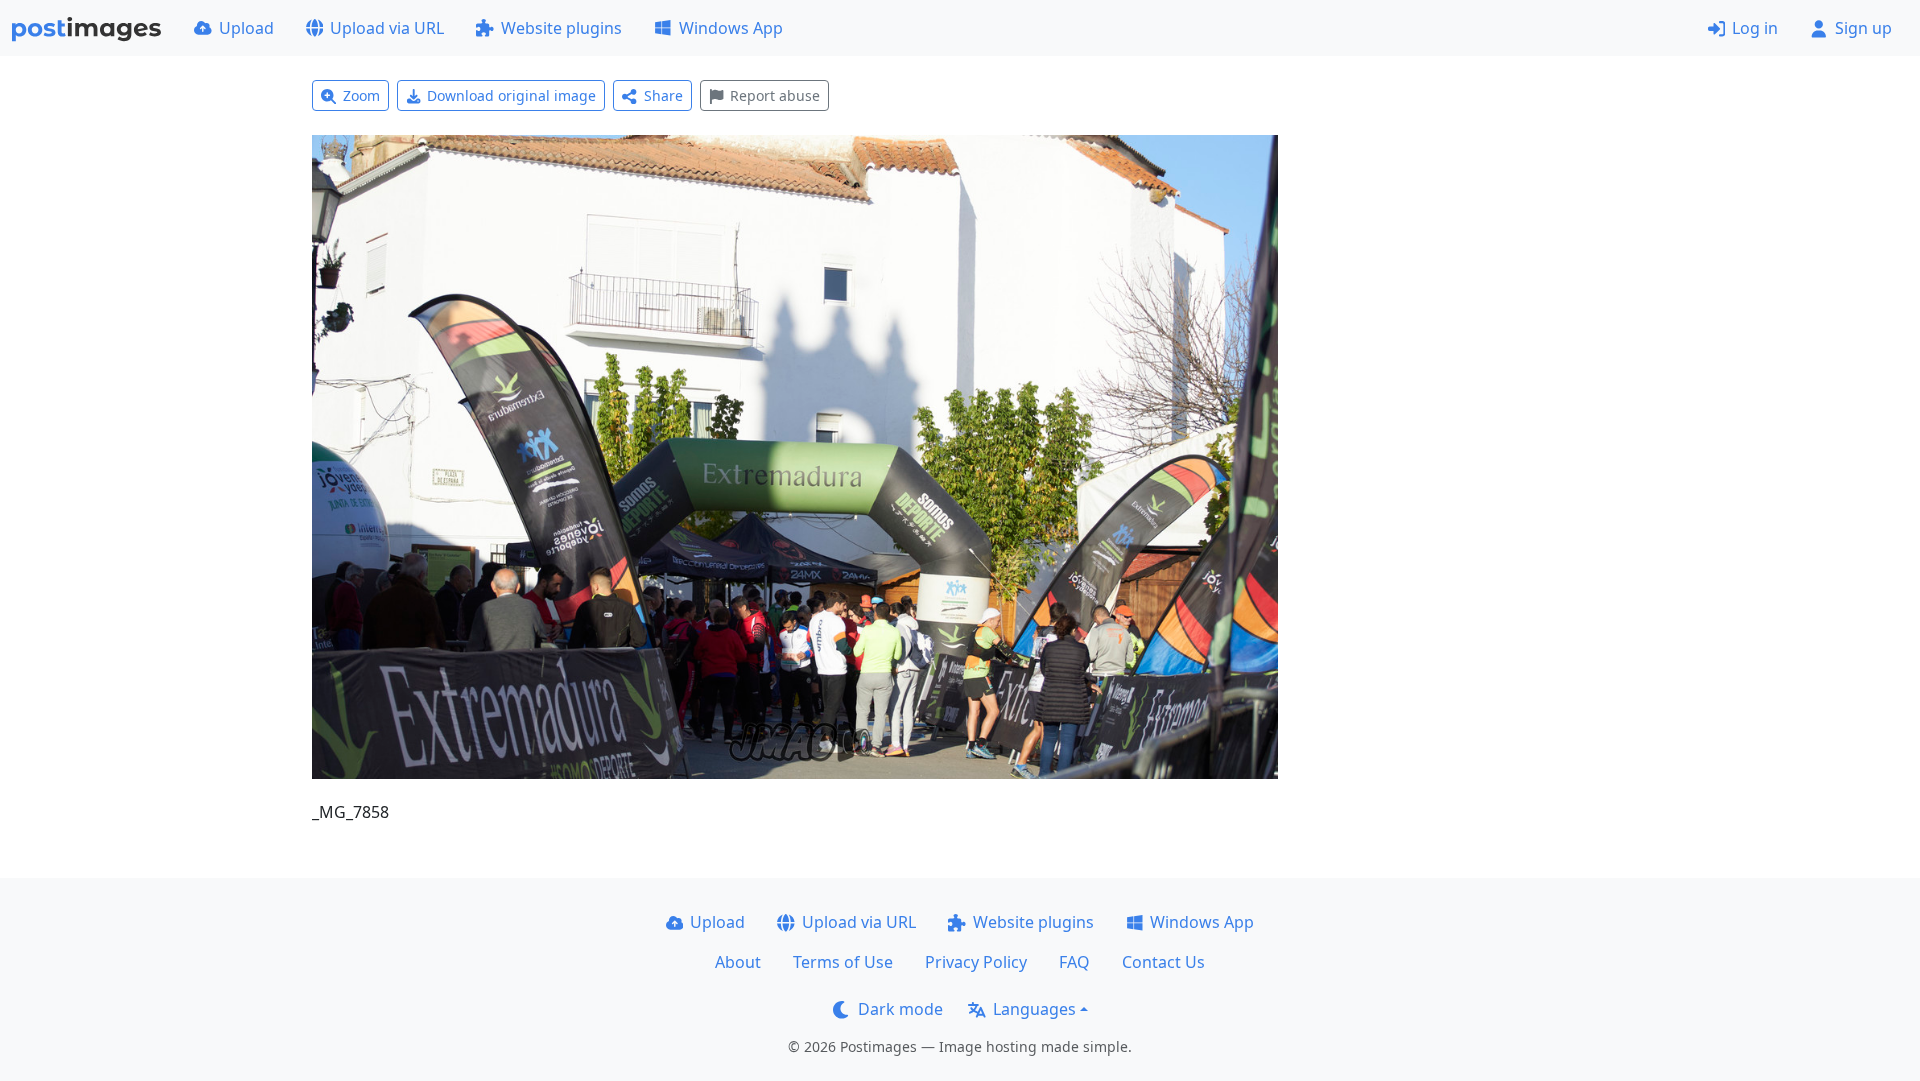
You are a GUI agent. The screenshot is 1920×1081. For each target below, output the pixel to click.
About (738, 962)
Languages (1034, 1009)
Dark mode (900, 1009)
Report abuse (775, 95)
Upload (246, 28)
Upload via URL (387, 28)
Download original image (511, 95)
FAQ (1074, 962)
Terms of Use (843, 962)
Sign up (1863, 28)
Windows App (731, 28)
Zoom (361, 95)
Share (663, 95)
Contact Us (1163, 962)
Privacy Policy (976, 962)
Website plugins (561, 28)
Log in (1755, 28)
